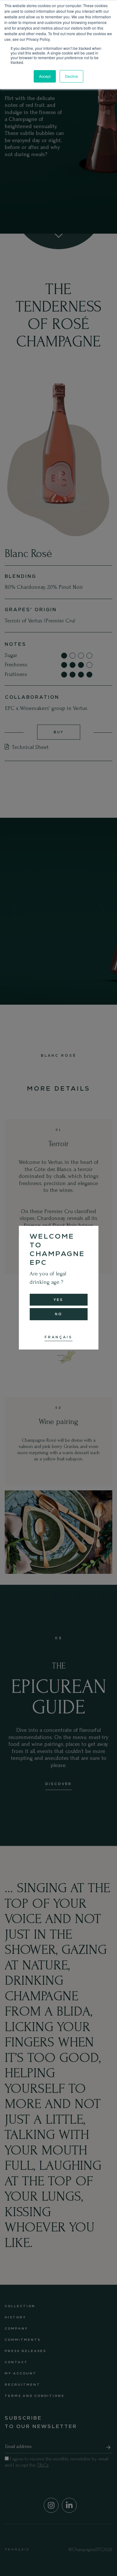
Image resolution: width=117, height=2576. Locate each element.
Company (16, 2328)
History (15, 2317)
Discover (58, 1784)
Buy (59, 732)
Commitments (23, 2340)
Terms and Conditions (34, 2396)
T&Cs (43, 2465)
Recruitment (22, 2385)
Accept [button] (45, 76)
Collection (20, 2306)
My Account (21, 2373)
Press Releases (25, 2351)
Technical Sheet (29, 747)
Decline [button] (71, 76)
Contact (16, 2362)
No (59, 1314)
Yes (58, 1300)
